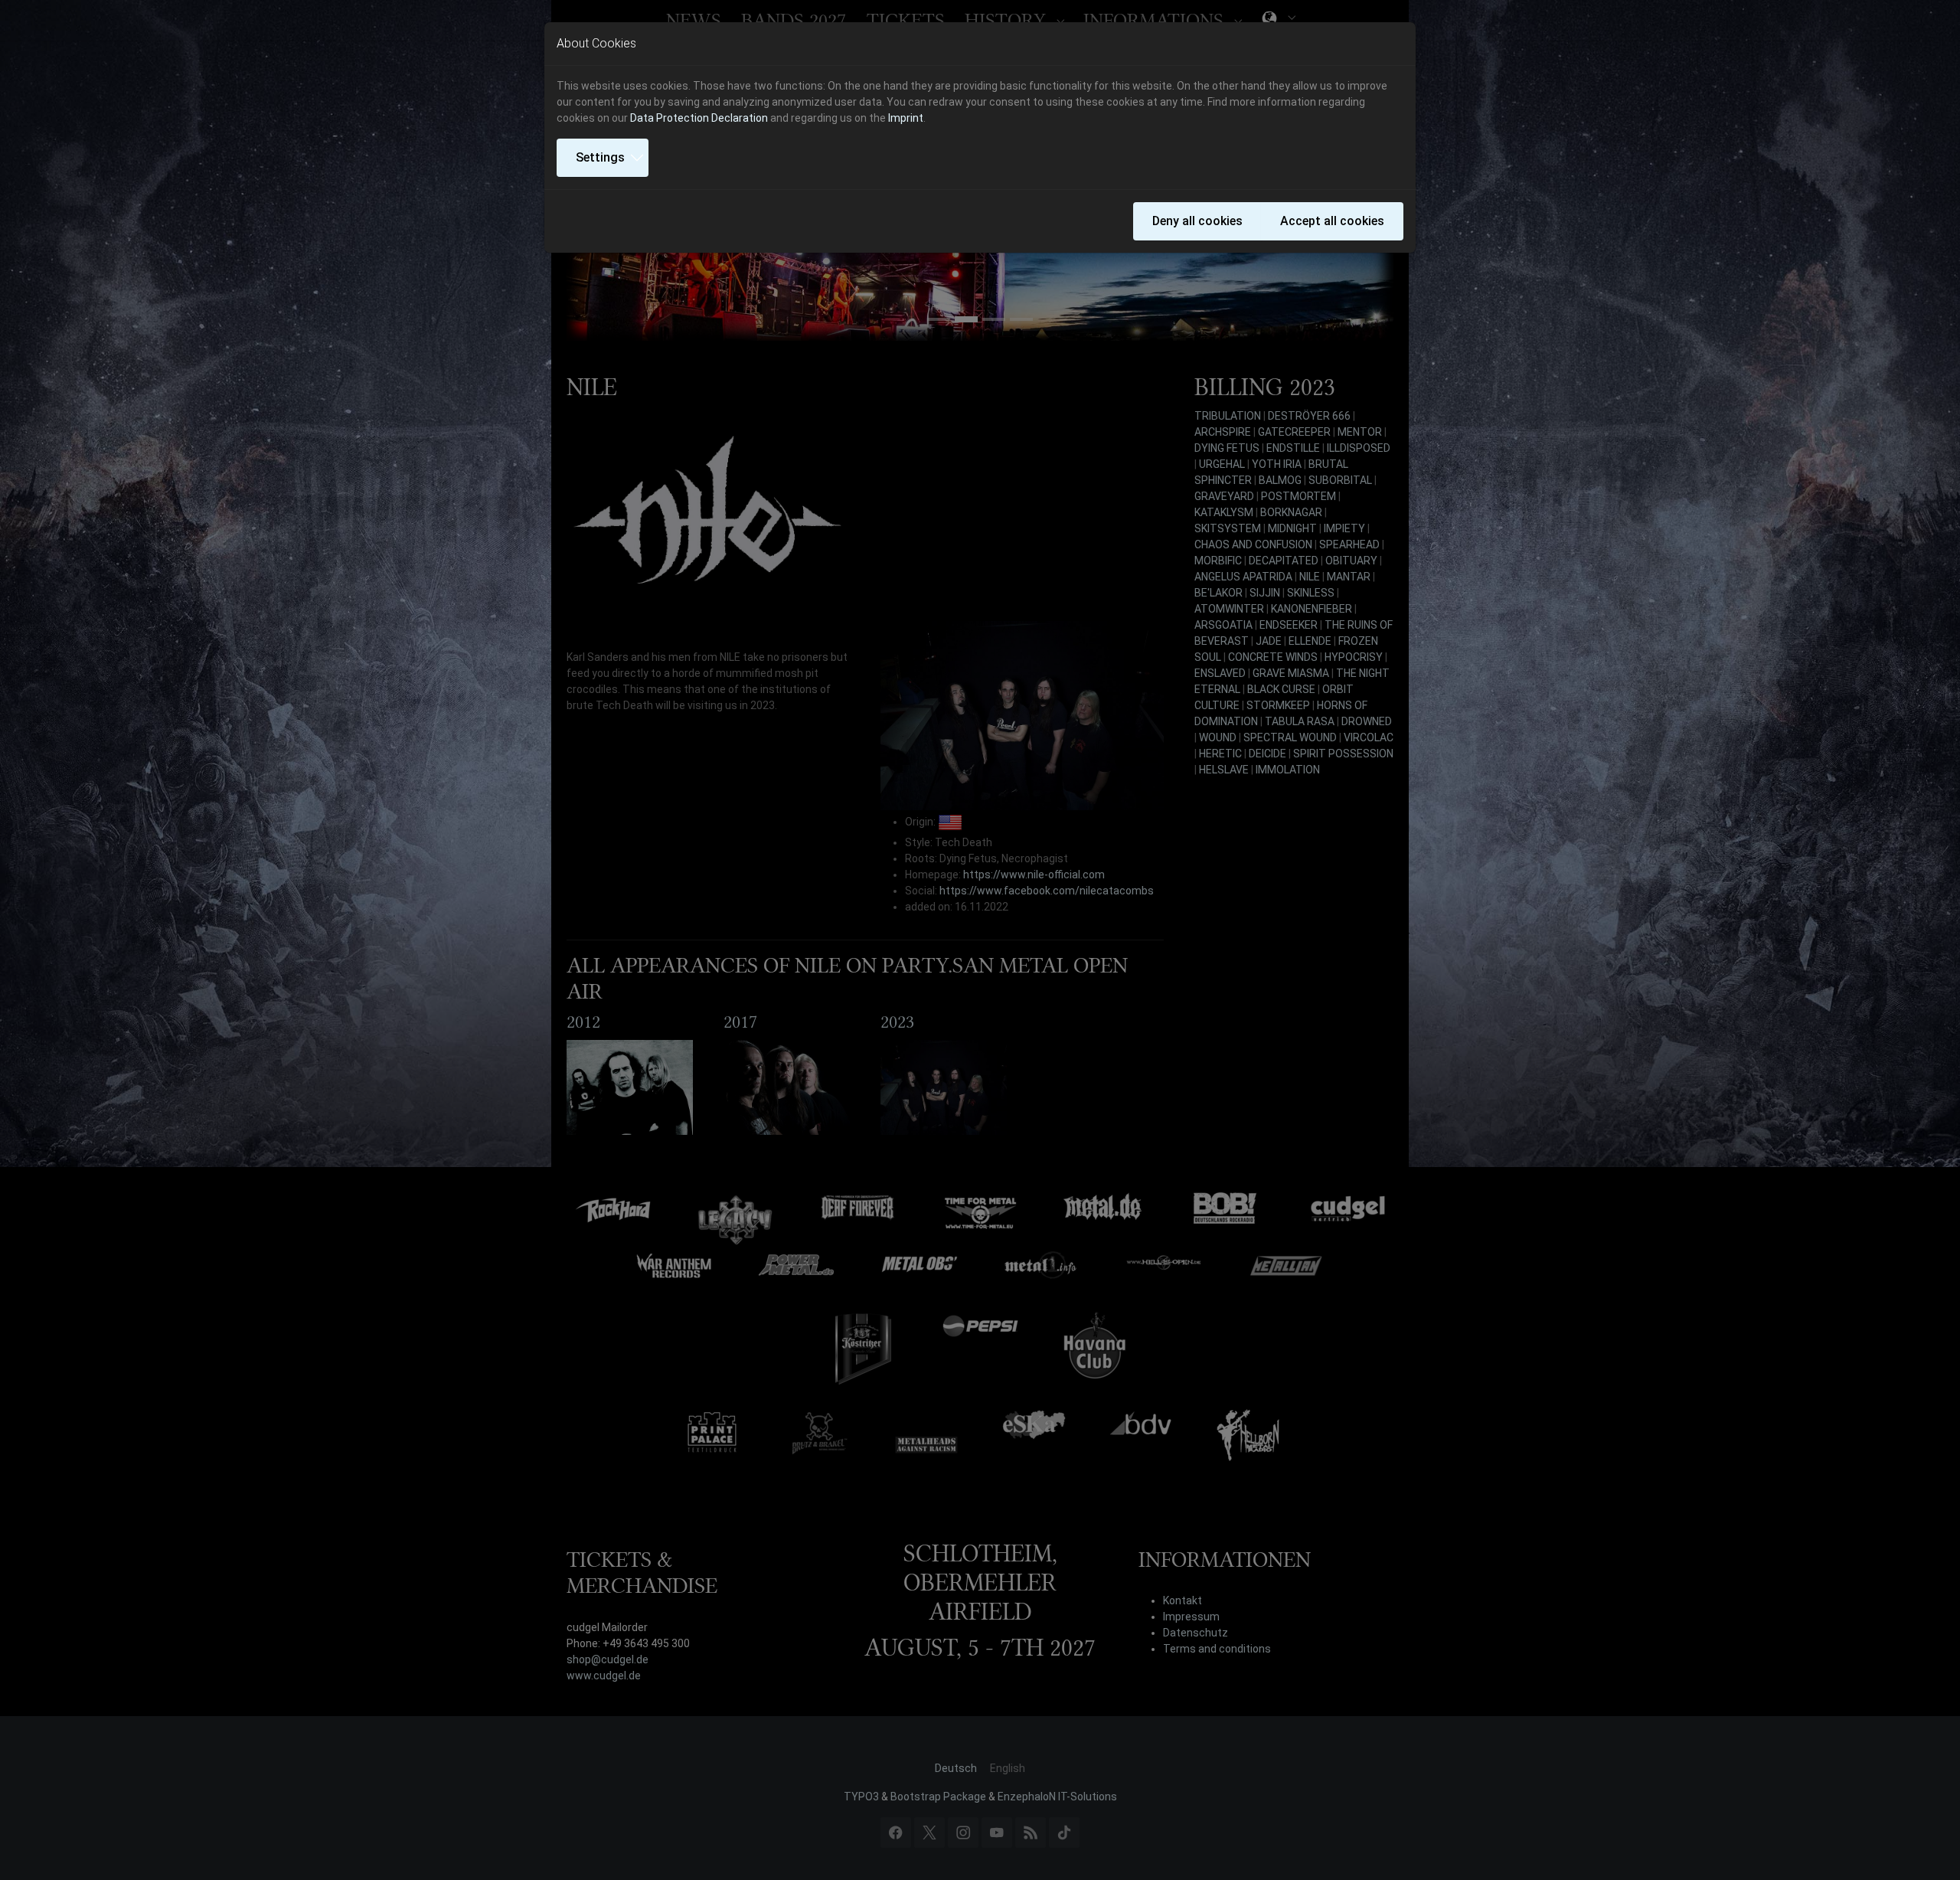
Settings (600, 157)
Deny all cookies (1197, 221)
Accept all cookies (1332, 221)
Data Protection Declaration (699, 118)
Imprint (906, 118)
